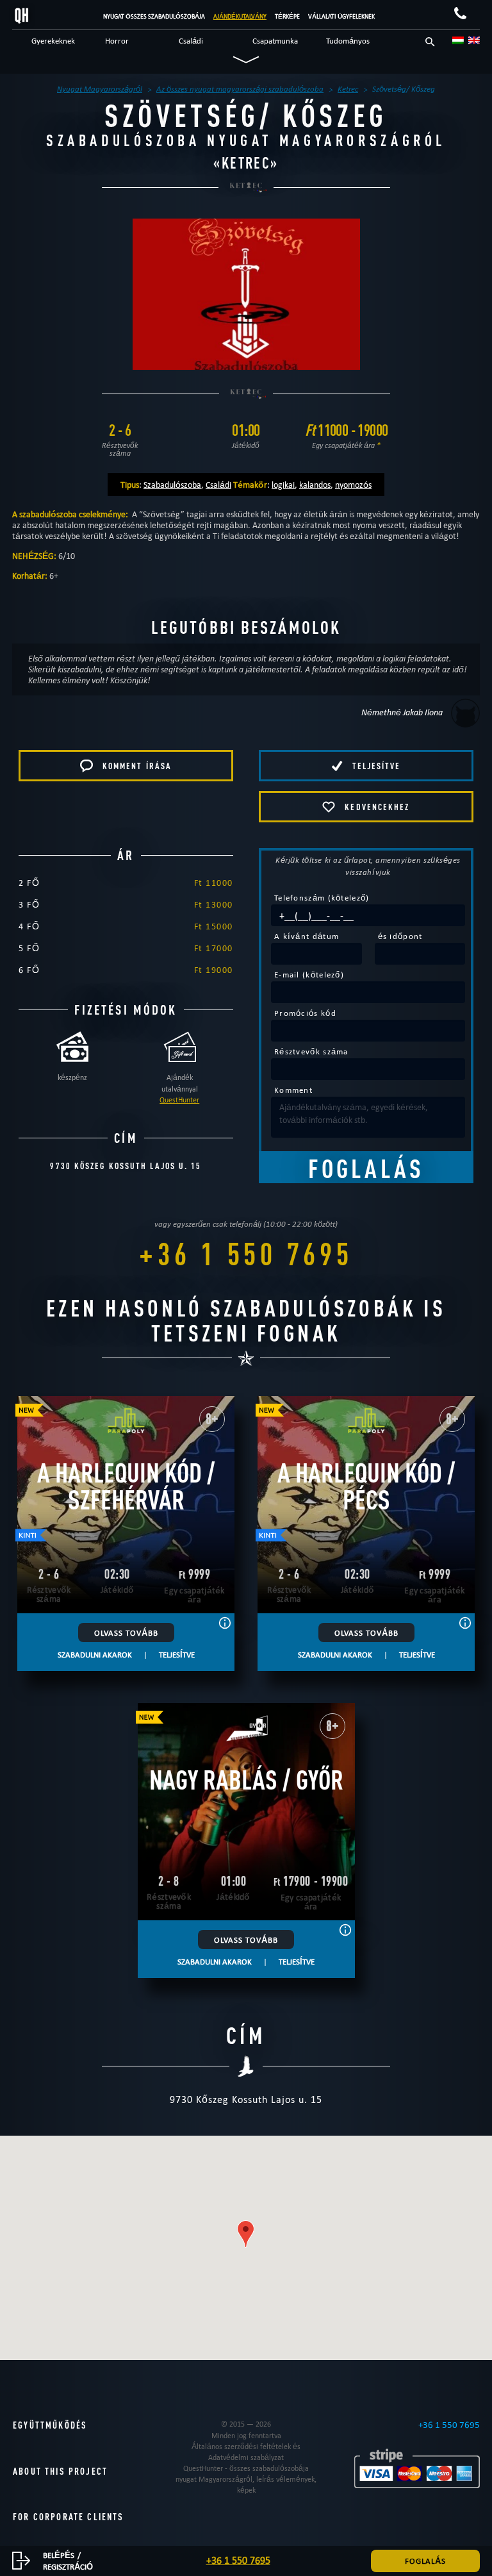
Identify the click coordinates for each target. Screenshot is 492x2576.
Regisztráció (68, 2566)
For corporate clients (69, 2517)
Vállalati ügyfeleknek (341, 16)
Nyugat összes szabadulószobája (154, 16)
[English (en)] (474, 40)
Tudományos (348, 40)
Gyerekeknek (53, 40)
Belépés (59, 2555)
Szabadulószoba (172, 485)
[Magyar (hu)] (458, 40)
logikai (283, 485)
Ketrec (246, 163)
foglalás (425, 2561)
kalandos (315, 485)
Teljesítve (177, 1654)
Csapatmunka (275, 40)
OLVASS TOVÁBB (126, 1633)
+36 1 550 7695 (246, 1253)
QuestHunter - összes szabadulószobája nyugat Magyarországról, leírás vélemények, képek (246, 2479)
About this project (60, 2471)
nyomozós (353, 485)
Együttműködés (50, 2425)
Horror (117, 40)
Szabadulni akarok (95, 1654)
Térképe (287, 16)
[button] (246, 2234)
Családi (191, 40)
